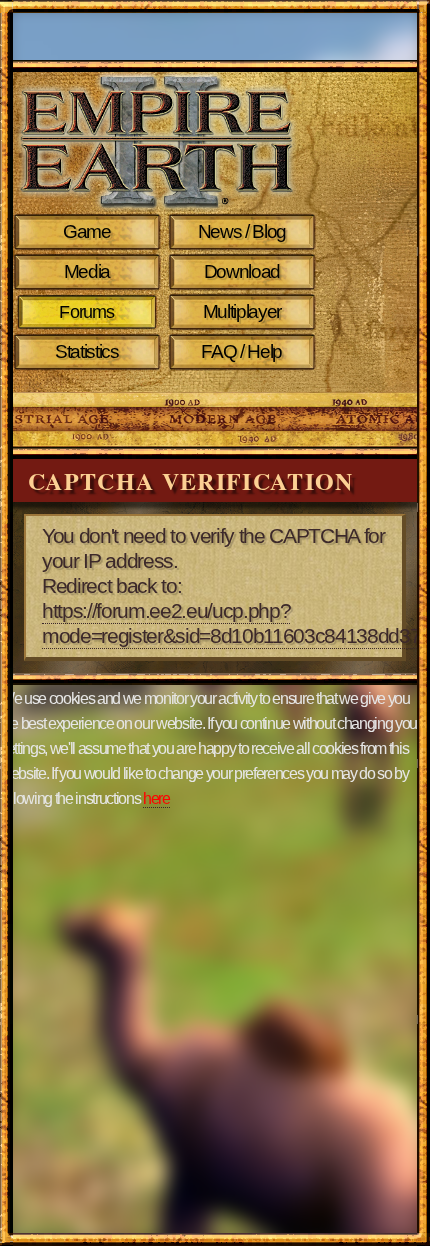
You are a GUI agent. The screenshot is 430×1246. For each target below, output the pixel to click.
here (156, 798)
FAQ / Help (241, 351)
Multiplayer (242, 311)
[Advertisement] (353, 362)
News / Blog (242, 231)
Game (87, 231)
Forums (86, 312)
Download (242, 271)
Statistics (87, 351)
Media (87, 271)
